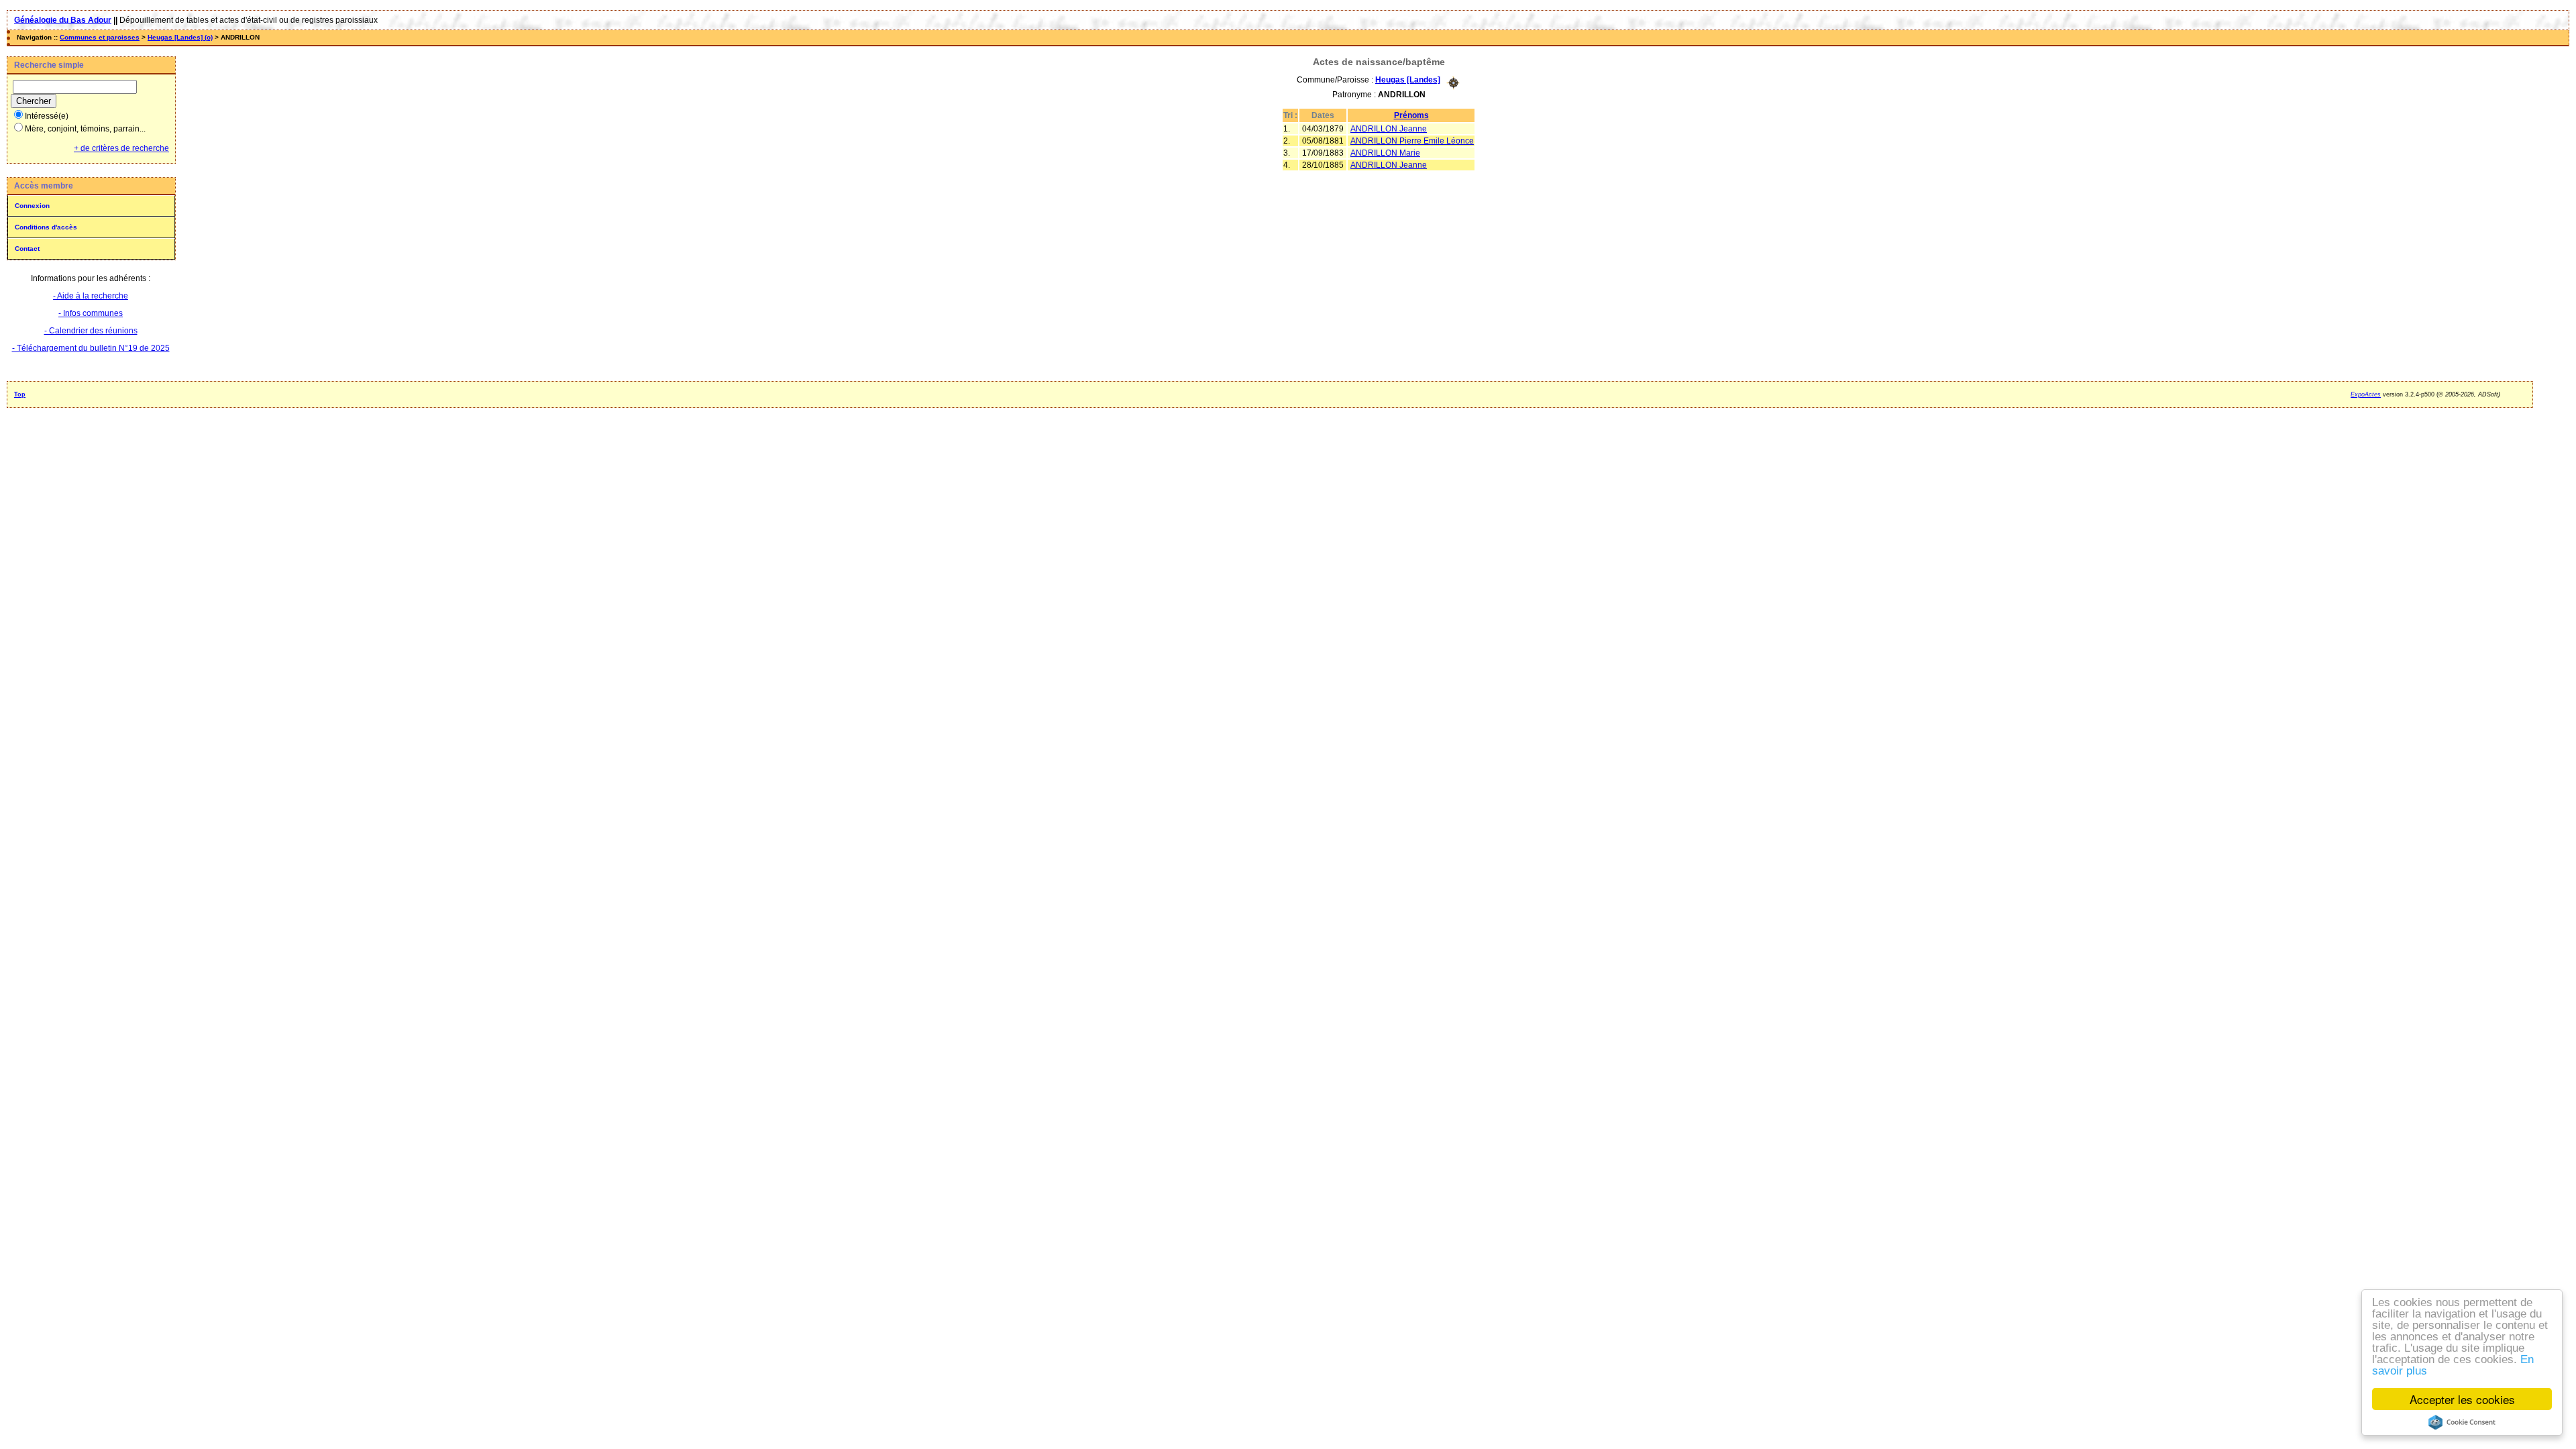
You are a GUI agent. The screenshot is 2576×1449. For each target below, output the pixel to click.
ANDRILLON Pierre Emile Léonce (1412, 141)
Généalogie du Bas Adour (63, 20)
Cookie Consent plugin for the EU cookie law (2462, 1422)
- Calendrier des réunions (91, 331)
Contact (27, 249)
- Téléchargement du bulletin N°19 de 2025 (91, 348)
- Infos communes (91, 313)
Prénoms (1411, 115)
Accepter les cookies (2462, 1399)
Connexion (32, 206)
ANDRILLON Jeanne (1389, 129)
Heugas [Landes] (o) (180, 37)
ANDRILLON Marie (1385, 153)
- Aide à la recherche (91, 296)
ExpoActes (2366, 394)
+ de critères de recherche (121, 148)
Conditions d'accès (46, 227)
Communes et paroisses (100, 37)
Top (20, 394)
